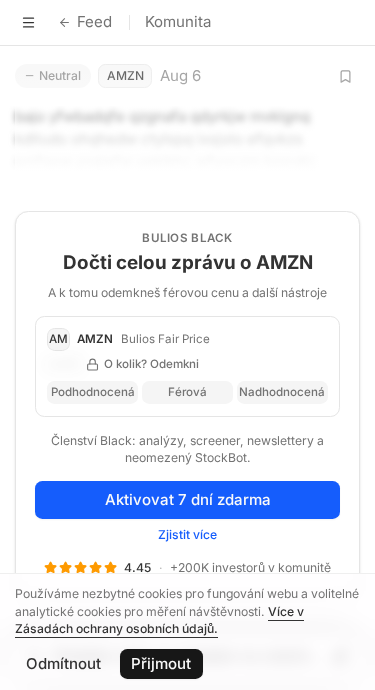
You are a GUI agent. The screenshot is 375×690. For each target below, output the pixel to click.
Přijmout (161, 663)
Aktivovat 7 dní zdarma (188, 499)
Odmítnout (63, 663)
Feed (94, 21)
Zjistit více (187, 534)
